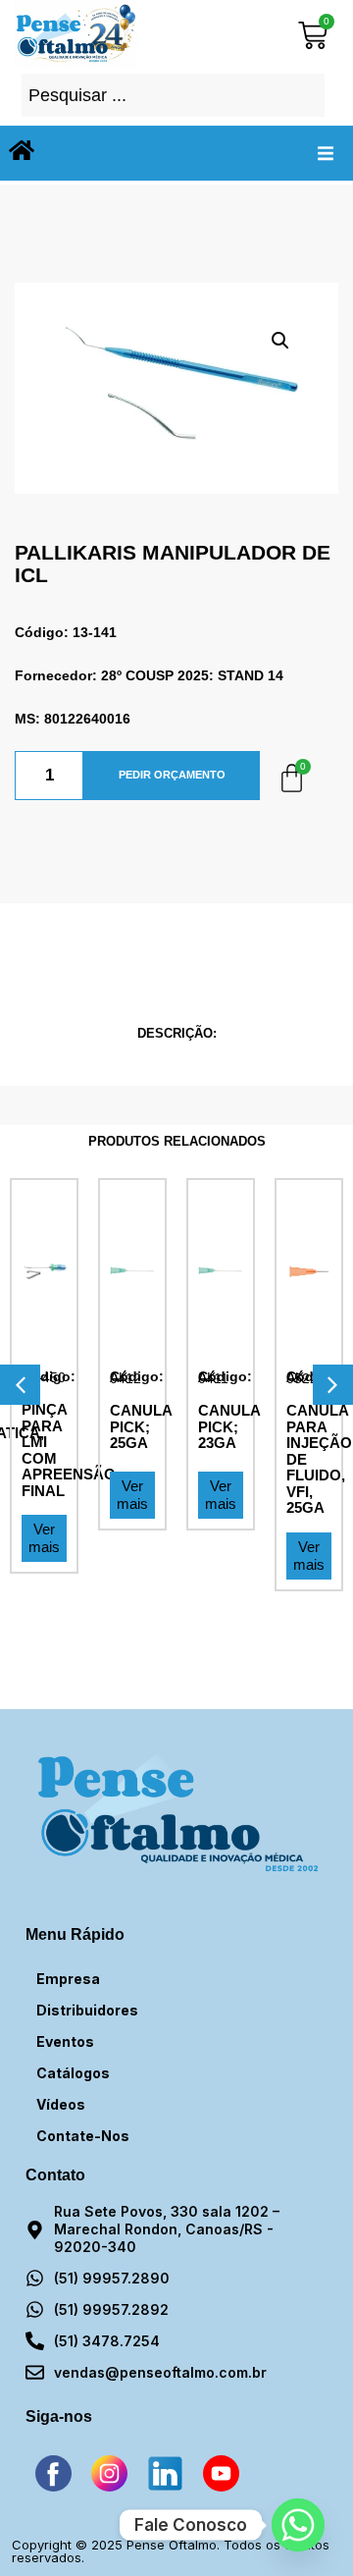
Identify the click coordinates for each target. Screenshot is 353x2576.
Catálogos (73, 2073)
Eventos (65, 2041)
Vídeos (61, 2104)
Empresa (68, 1979)
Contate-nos (83, 2136)
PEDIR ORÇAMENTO (172, 775)
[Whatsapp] (298, 2525)
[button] (326, 153)
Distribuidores (87, 2010)
